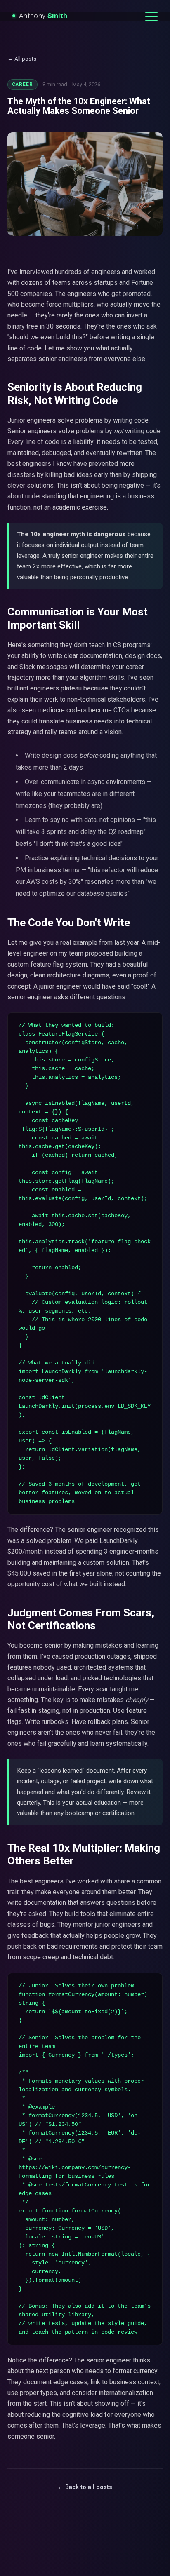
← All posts (22, 59)
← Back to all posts (85, 2487)
